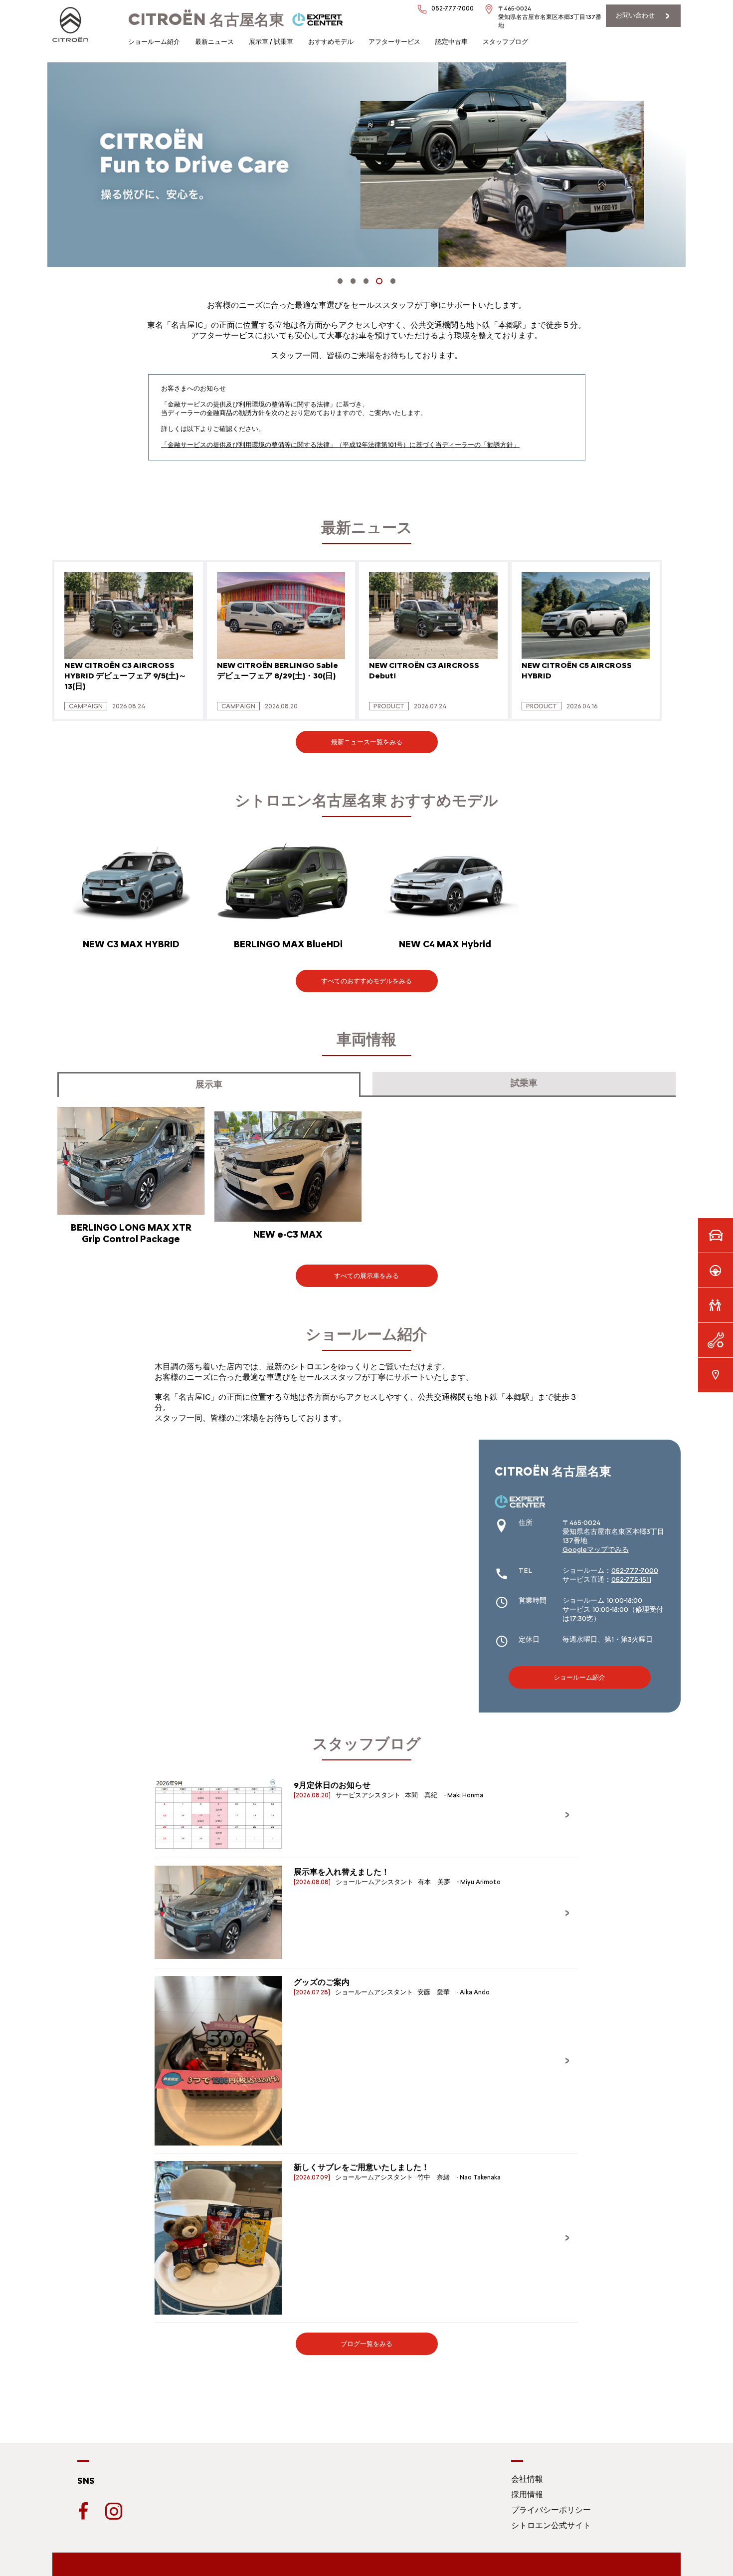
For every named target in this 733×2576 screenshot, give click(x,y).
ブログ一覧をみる (366, 2344)
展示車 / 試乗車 (271, 42)
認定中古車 (452, 42)
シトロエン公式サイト (551, 2525)
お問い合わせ (635, 15)
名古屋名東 (206, 20)
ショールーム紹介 (154, 42)
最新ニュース (214, 42)
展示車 (209, 1084)
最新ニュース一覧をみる (367, 742)
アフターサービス (394, 42)
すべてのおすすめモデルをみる (366, 981)
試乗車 (524, 1083)
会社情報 (527, 2479)
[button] (340, 281)
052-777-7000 (635, 1571)
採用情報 (527, 2494)
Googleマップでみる (596, 1550)
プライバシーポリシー (551, 2510)
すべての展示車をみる (366, 1276)
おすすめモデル (331, 42)
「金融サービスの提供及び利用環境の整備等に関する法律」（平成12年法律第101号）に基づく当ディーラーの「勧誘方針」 (340, 445)
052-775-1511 (631, 1580)
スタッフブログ (505, 42)
